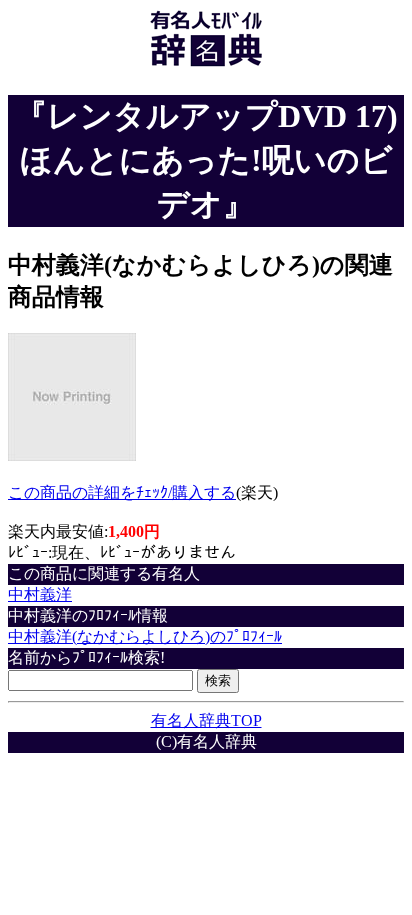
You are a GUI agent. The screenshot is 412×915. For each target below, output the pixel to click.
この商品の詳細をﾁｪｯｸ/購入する (122, 492)
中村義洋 (40, 594)
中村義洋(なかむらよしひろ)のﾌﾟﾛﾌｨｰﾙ (145, 636)
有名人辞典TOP (206, 720)
